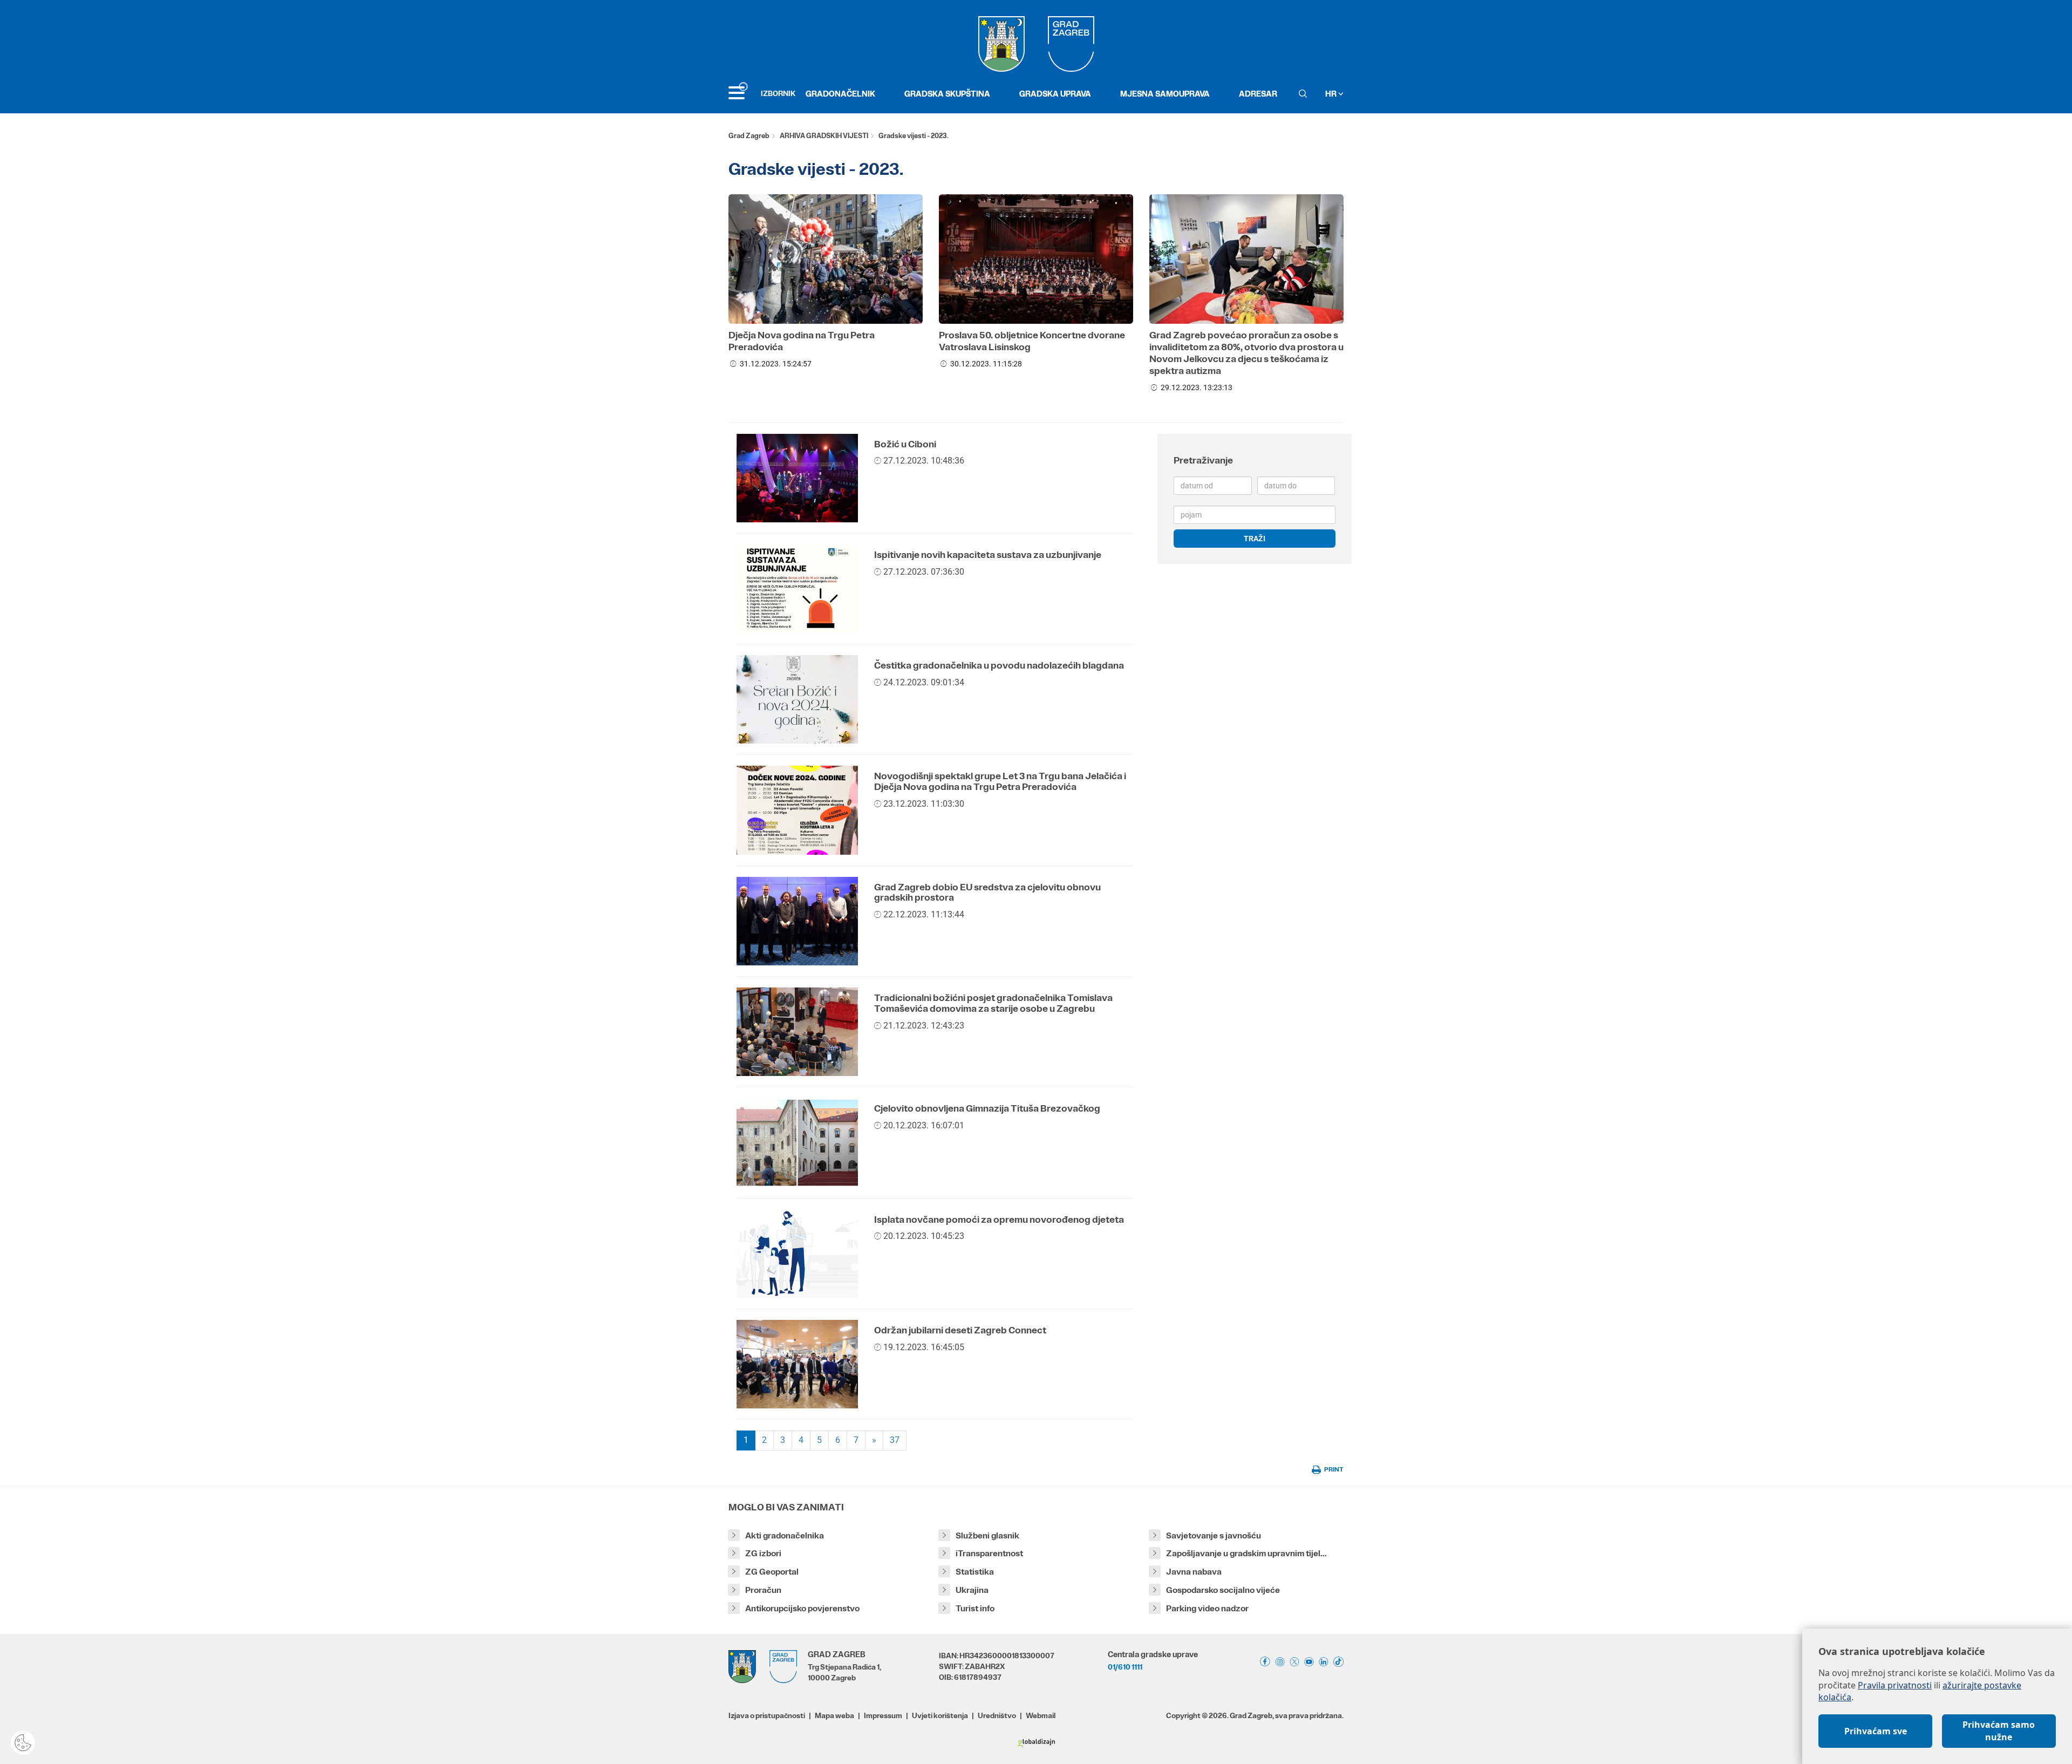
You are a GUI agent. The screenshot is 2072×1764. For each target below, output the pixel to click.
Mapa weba (834, 1715)
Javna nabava (1194, 1572)
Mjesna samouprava (1165, 94)
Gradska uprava (1055, 94)
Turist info (975, 1608)
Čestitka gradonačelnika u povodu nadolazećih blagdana (999, 665)
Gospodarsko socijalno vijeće (1223, 1590)
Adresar (1258, 94)
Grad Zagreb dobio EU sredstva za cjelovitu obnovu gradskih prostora (987, 893)
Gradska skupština (947, 94)
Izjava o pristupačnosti (767, 1715)
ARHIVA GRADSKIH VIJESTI (824, 136)
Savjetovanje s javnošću (1214, 1535)
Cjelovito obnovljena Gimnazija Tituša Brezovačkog (987, 1108)
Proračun (763, 1590)
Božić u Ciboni (905, 444)
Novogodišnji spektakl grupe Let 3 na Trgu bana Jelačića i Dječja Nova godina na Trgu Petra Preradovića (1000, 781)
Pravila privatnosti (1895, 1685)
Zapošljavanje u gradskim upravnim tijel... (1246, 1553)
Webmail (1041, 1715)
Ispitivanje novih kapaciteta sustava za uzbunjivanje (988, 555)
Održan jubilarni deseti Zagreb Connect (960, 1330)
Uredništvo (997, 1715)
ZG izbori (763, 1553)
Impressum (883, 1715)
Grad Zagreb (749, 136)
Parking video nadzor (1207, 1608)
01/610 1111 (1125, 1667)
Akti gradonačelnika (785, 1535)
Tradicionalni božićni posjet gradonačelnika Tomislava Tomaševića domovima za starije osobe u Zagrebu (993, 1003)
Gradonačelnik (840, 94)
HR (1332, 94)
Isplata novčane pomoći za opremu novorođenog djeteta (999, 1220)
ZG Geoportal (772, 1572)
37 (895, 1440)
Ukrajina (972, 1590)
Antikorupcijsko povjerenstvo (802, 1608)
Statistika (975, 1572)
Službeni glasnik (987, 1535)
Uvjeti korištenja (940, 1715)
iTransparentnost (989, 1553)
